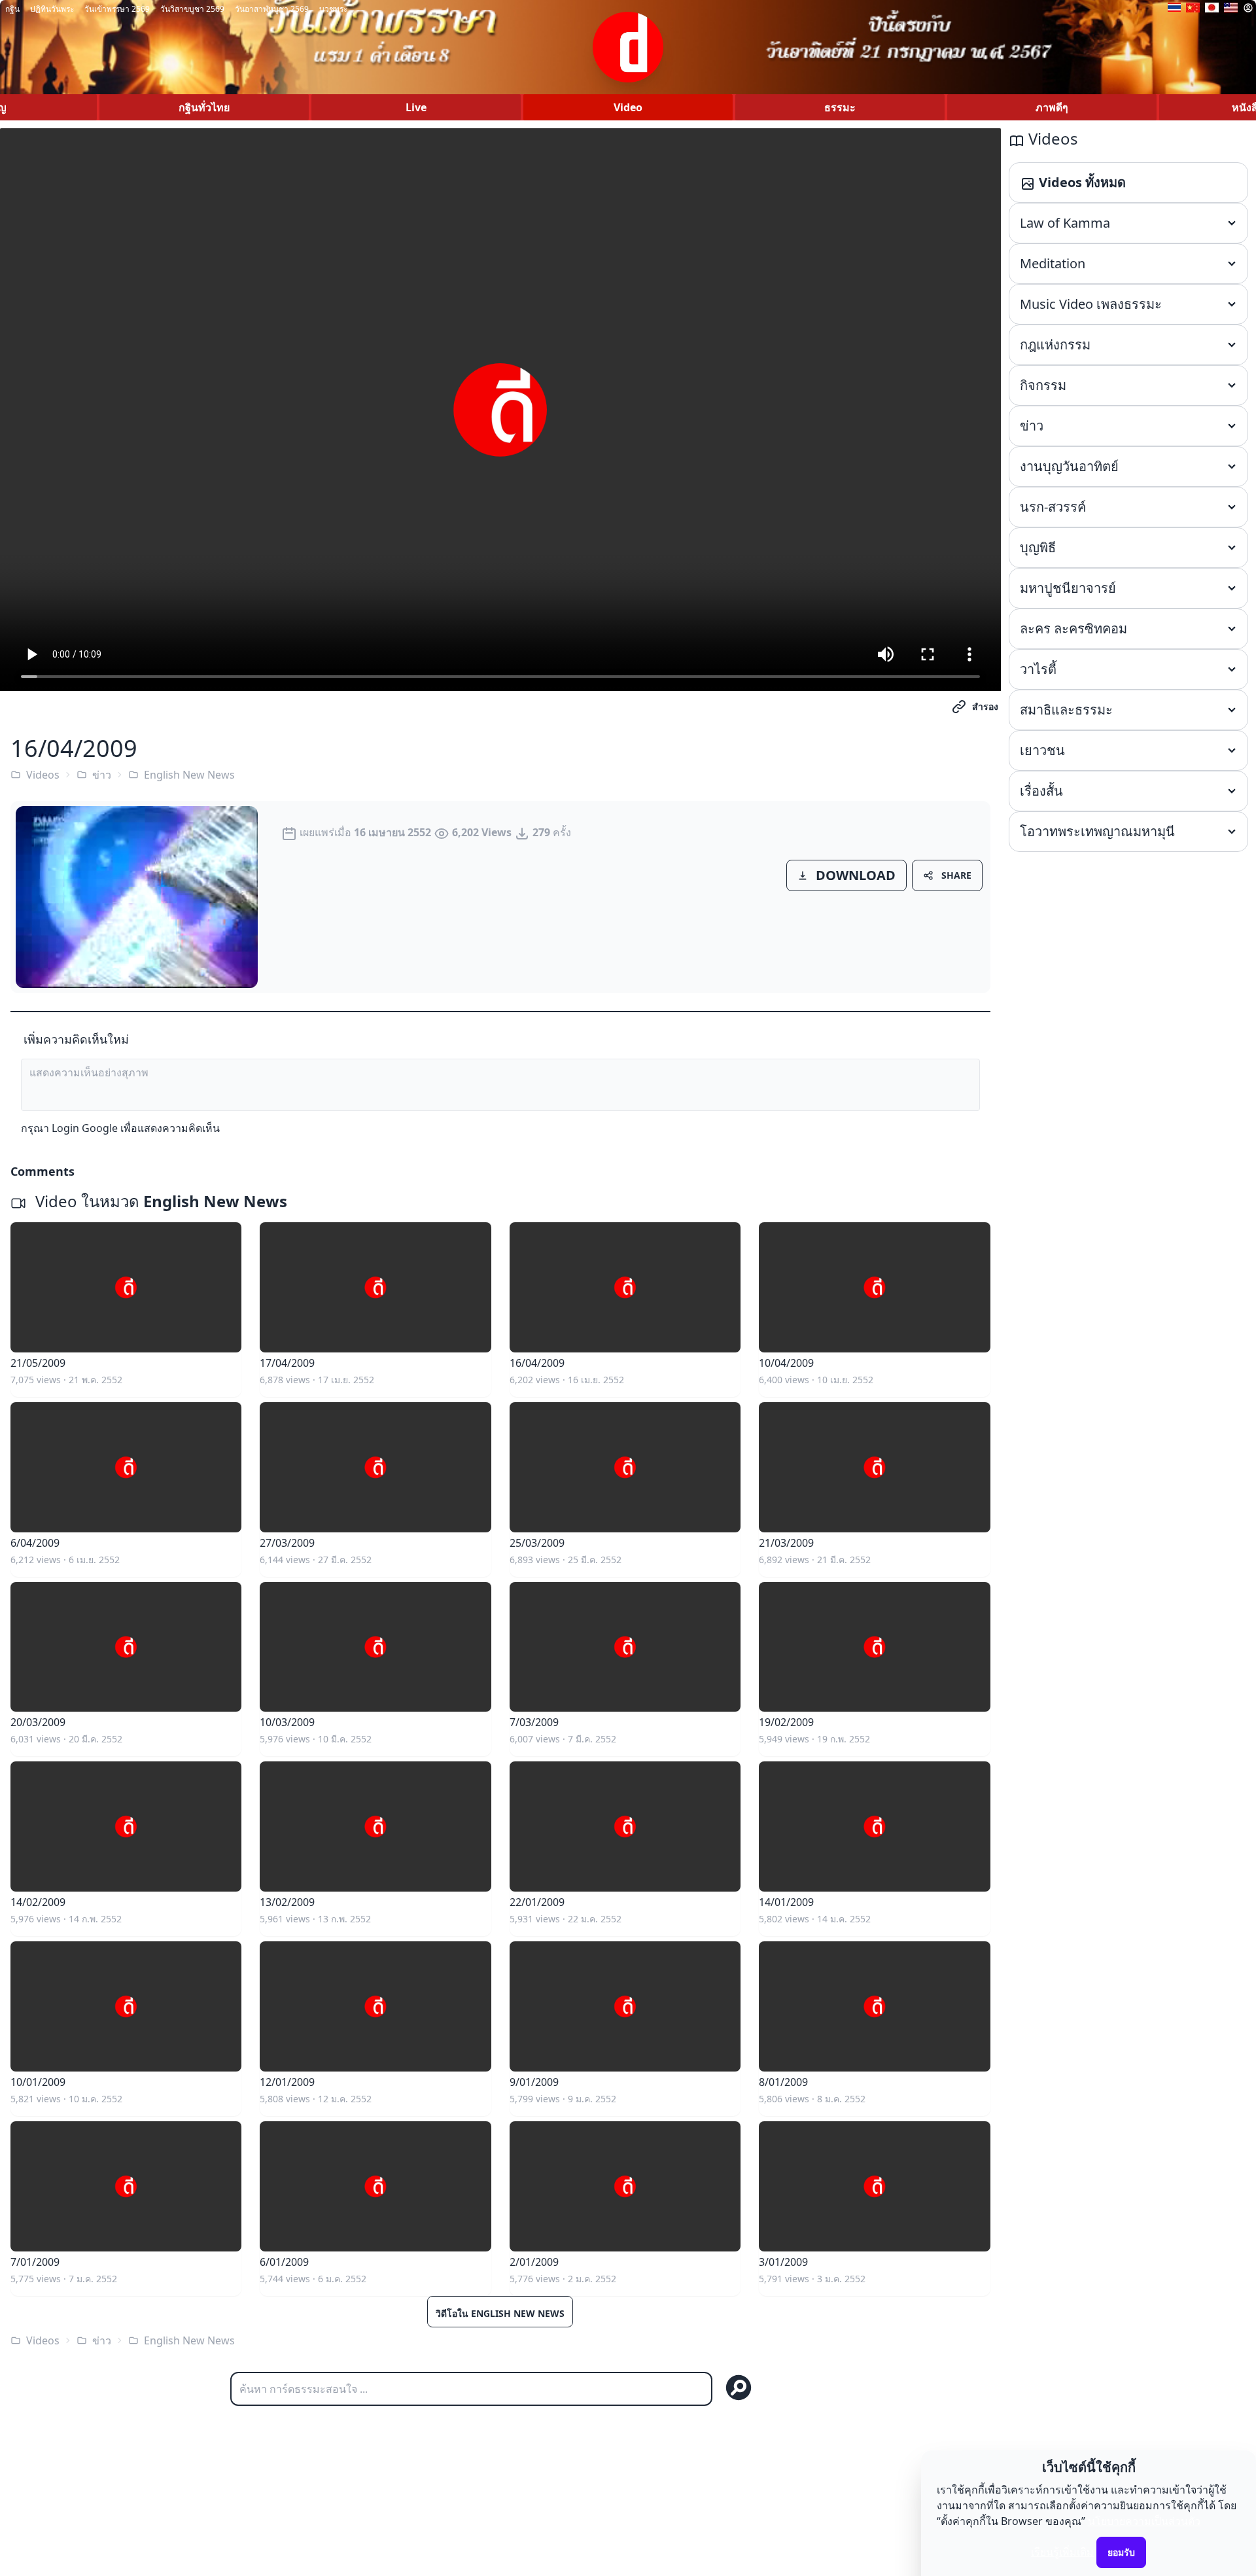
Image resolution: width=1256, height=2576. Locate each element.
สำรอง (985, 706)
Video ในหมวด (159, 1201)
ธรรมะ (840, 107)
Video (628, 107)
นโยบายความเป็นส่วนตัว (1144, 2521)
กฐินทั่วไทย (204, 107)
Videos (43, 775)
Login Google (85, 1128)
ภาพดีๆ (1052, 107)
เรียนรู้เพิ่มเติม (1062, 2552)
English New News (189, 775)
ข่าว (102, 775)
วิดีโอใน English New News (500, 2313)
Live (416, 107)
